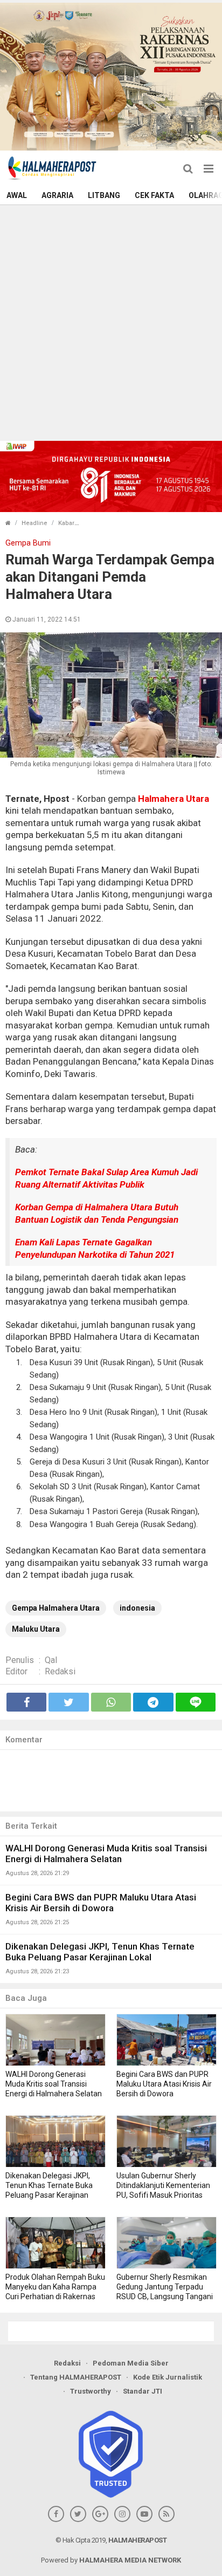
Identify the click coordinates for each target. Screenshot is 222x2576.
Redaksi (60, 1671)
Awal (17, 195)
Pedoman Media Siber (131, 2363)
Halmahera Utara (174, 799)
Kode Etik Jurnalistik (168, 2377)
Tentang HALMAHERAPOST (76, 2377)
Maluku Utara (36, 1629)
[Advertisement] (111, 322)
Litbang (104, 195)
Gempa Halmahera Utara (56, 1608)
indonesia (137, 1608)
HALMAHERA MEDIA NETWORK (130, 2560)
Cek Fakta (154, 195)
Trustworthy (91, 2391)
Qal (51, 1660)
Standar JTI (143, 2391)
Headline (34, 523)
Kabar (66, 523)
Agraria (57, 195)
